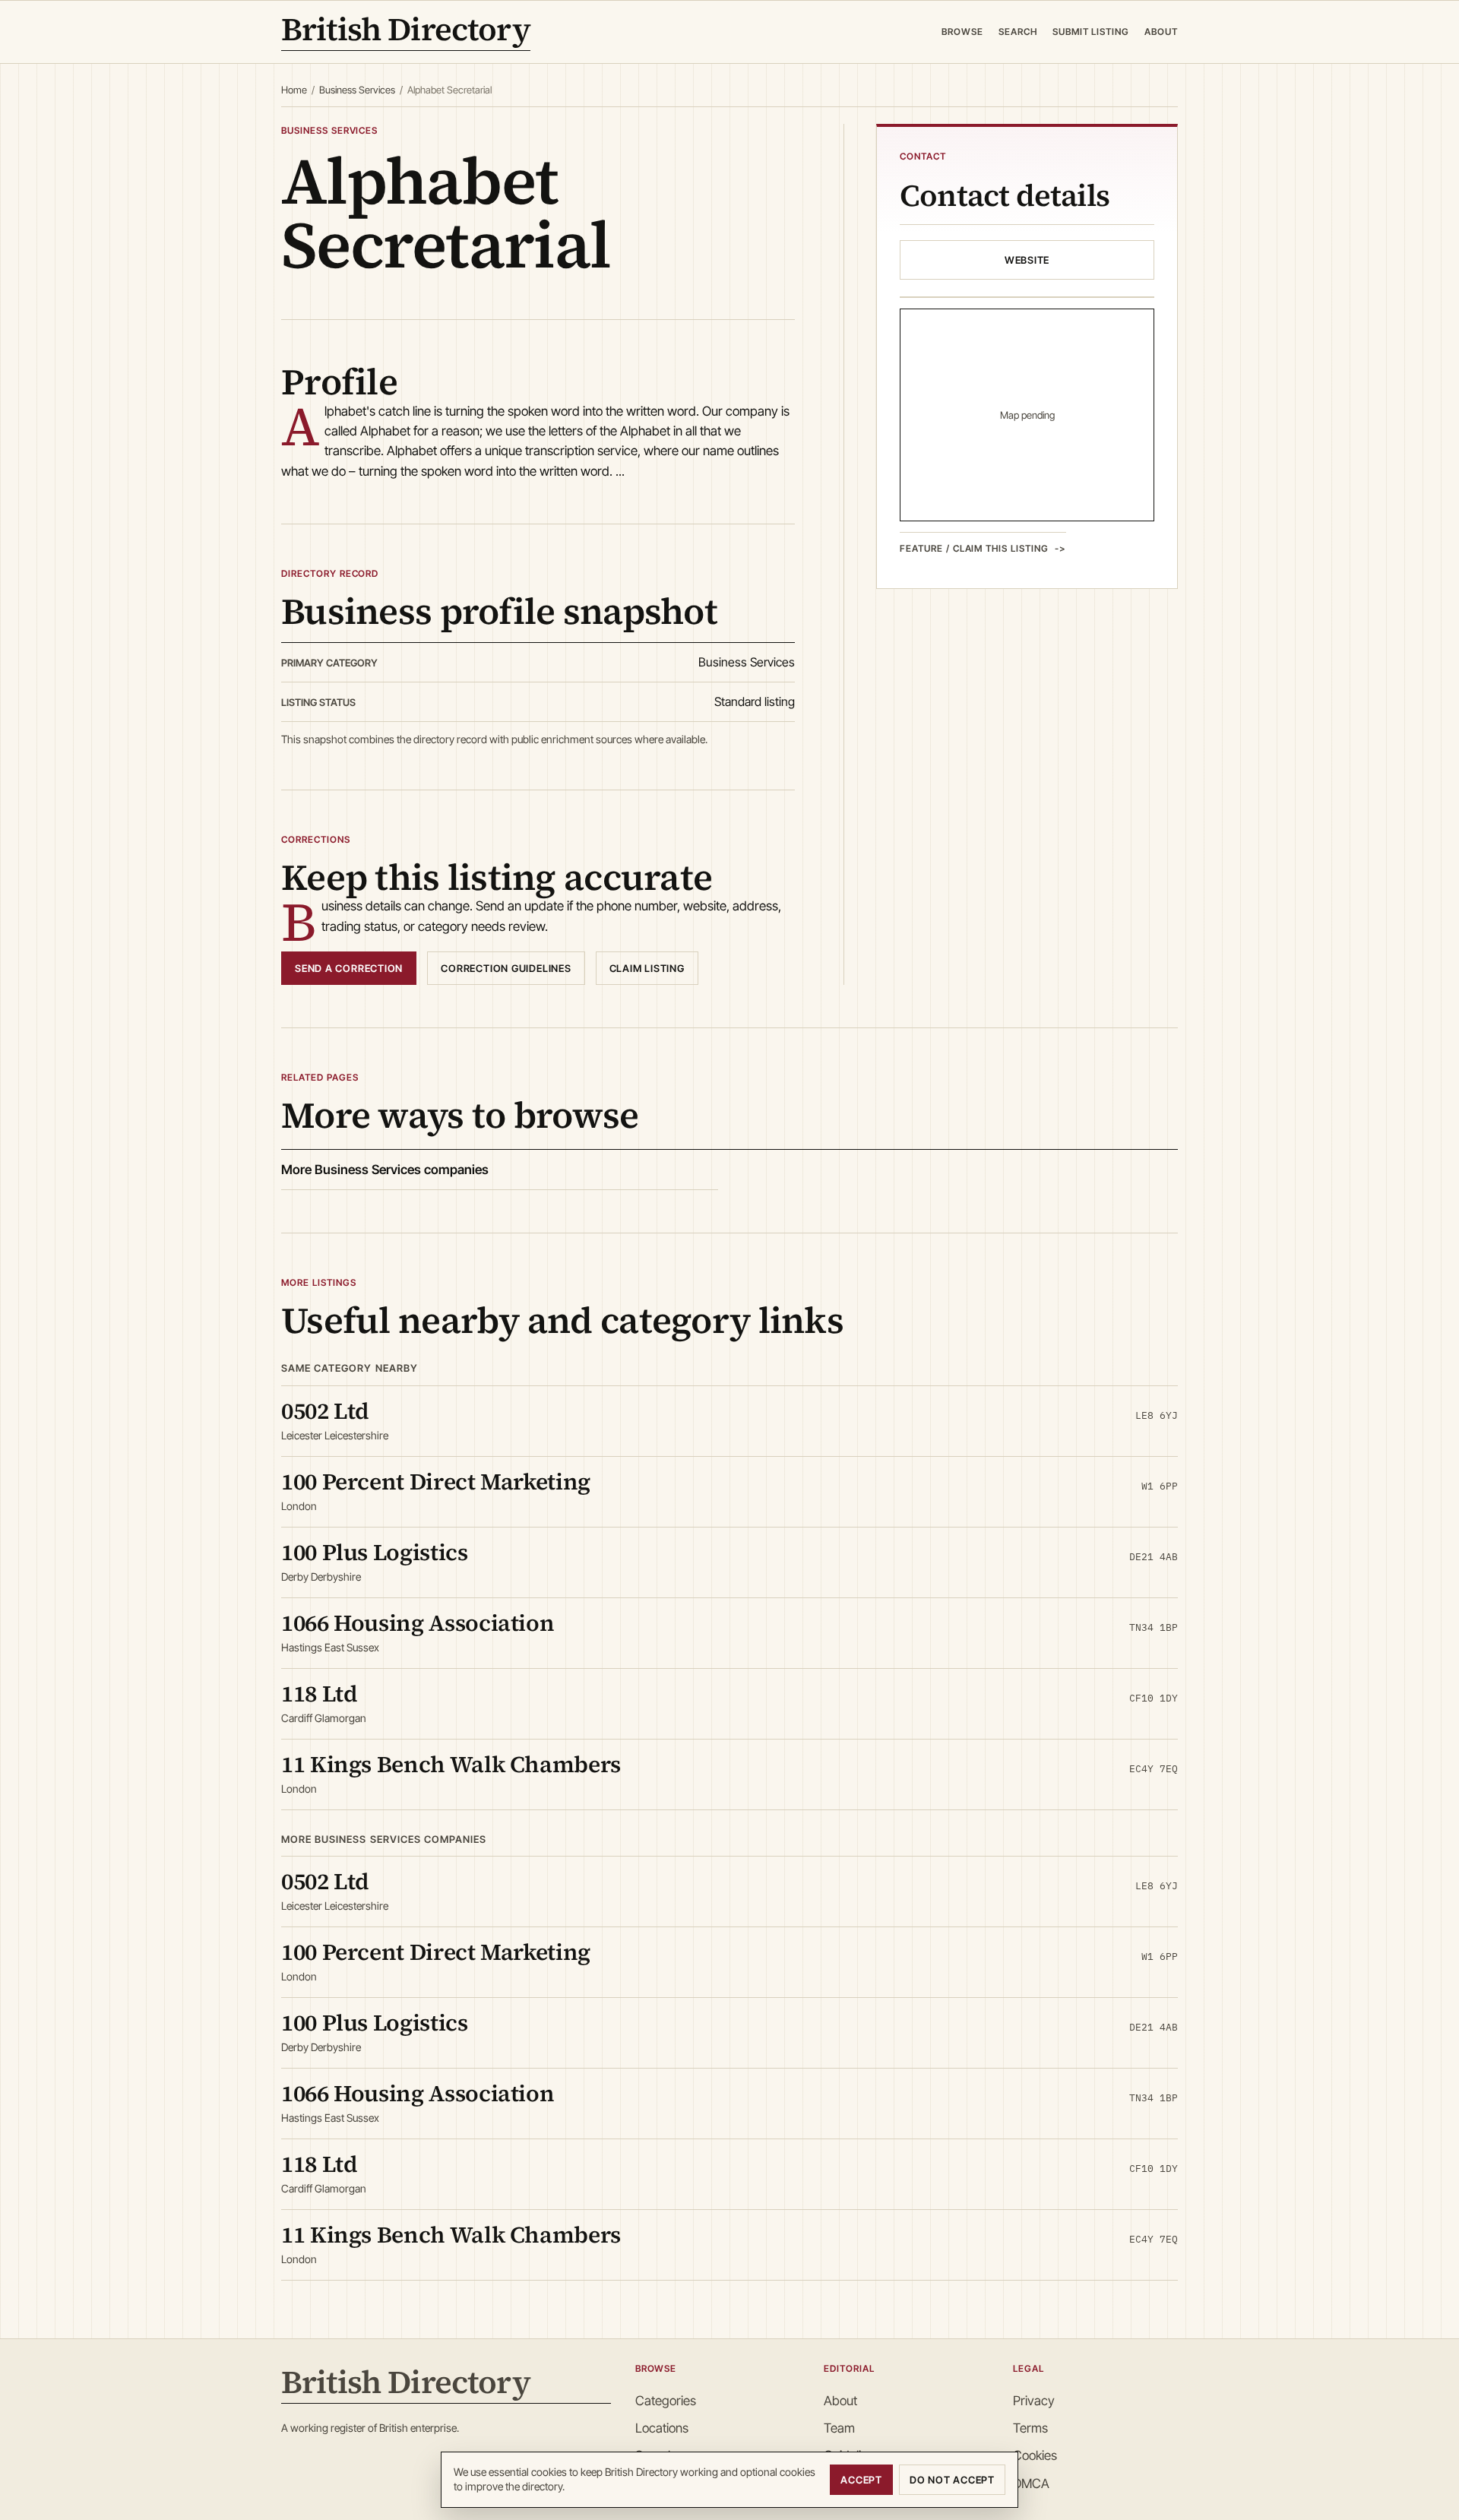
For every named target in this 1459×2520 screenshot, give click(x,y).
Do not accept (952, 2480)
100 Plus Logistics (375, 1552)
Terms (1030, 2428)
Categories (666, 2401)
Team (839, 2428)
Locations (662, 2428)
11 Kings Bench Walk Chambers (451, 1764)
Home (294, 90)
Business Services (357, 90)
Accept (861, 2480)
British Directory (406, 32)
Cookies (1035, 2455)
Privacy (1034, 2401)
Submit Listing (1091, 32)
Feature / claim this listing (974, 549)
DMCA (1031, 2484)
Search (1018, 32)
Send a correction (349, 968)
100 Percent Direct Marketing (436, 1482)
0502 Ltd (325, 1411)
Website (1027, 261)
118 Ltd (319, 1694)
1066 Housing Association (418, 1623)
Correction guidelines (506, 968)
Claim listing (647, 968)
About (1161, 32)
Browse (962, 32)
